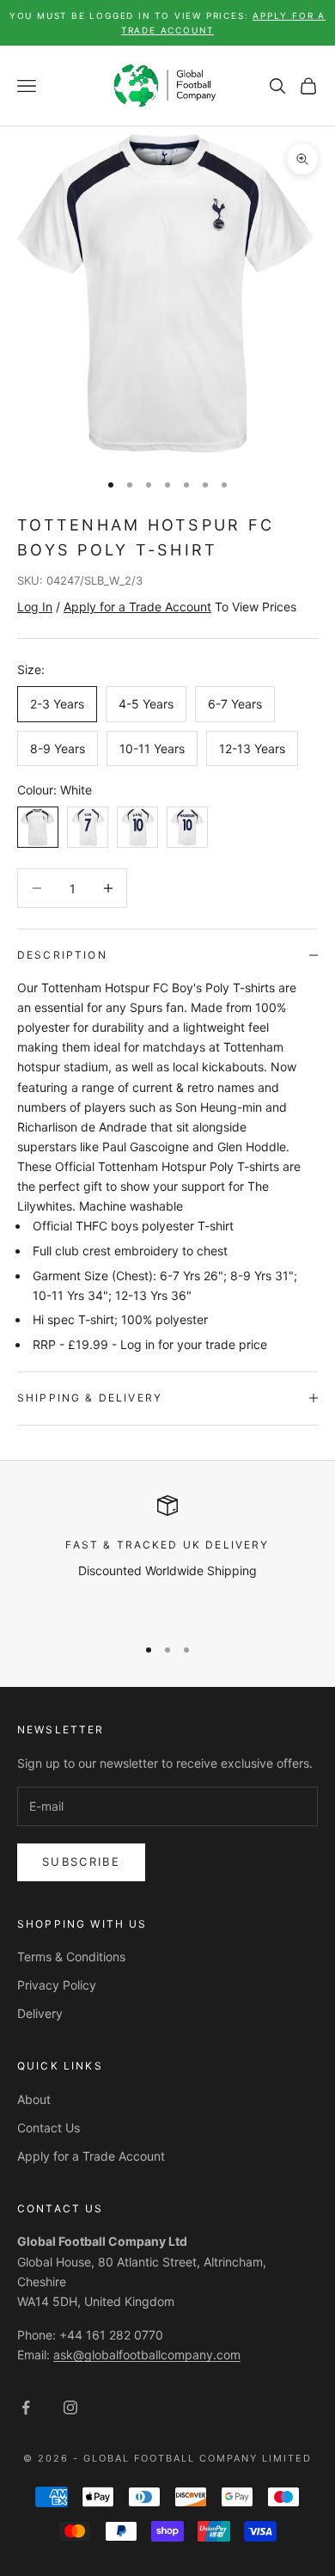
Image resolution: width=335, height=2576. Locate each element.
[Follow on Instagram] (70, 2407)
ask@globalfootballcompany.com (147, 2355)
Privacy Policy (57, 1985)
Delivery (40, 2013)
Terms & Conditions (71, 1957)
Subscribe (81, 1861)
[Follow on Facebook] (26, 2407)
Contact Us (49, 2128)
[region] (167, 1558)
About (34, 2099)
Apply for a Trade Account (91, 2156)
